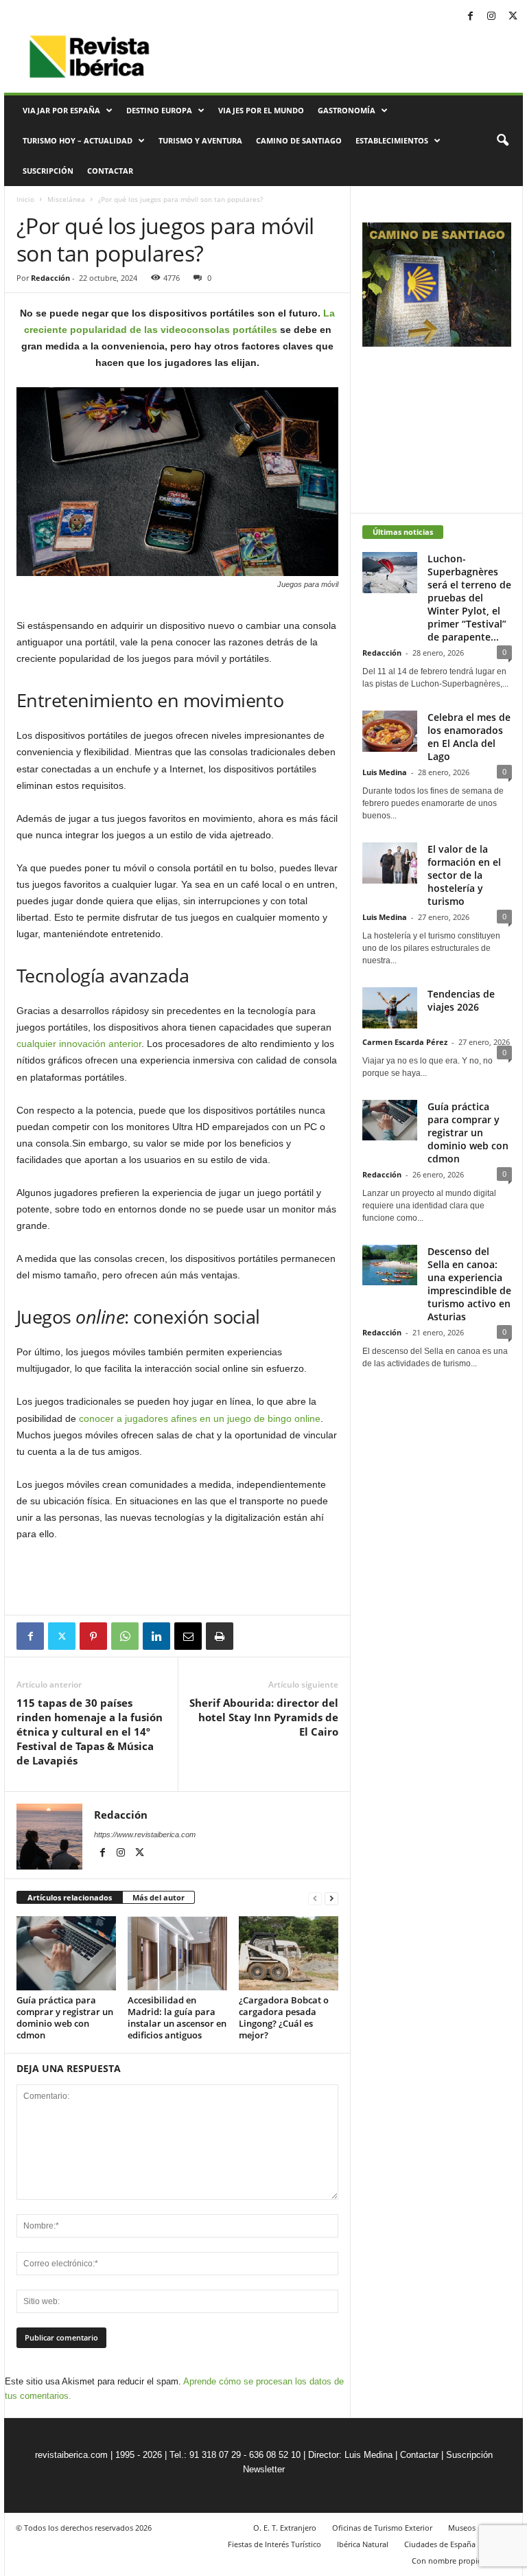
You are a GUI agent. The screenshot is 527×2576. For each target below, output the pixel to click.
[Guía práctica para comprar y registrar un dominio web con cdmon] (66, 1953)
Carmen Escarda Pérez (405, 1042)
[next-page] (331, 1898)
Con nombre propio (447, 2561)
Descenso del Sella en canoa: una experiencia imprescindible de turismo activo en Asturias (469, 1284)
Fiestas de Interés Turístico (274, 2544)
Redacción (50, 278)
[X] (513, 17)
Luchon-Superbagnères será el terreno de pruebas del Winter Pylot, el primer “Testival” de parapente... (469, 598)
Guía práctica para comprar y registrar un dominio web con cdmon (65, 2017)
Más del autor (159, 1897)
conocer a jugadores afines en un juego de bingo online (200, 1418)
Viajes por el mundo (261, 110)
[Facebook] (470, 17)
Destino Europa (159, 110)
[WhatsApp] (125, 1636)
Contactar (110, 171)
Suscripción (48, 171)
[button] (502, 141)
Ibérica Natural (363, 2544)
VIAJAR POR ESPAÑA (61, 110)
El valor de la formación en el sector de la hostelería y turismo (464, 875)
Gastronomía (347, 110)
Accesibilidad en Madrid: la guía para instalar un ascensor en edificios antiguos (177, 2017)
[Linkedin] (156, 1636)
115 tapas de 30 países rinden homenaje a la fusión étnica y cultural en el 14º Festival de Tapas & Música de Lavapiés (90, 1732)
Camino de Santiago (299, 140)
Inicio (25, 199)
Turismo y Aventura (200, 140)
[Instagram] (491, 17)
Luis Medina (385, 772)
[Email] (188, 1636)
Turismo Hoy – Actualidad (78, 140)
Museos (462, 2528)
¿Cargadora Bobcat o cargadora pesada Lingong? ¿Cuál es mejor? (284, 2017)
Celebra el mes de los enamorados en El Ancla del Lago (469, 737)
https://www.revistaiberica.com (145, 1835)
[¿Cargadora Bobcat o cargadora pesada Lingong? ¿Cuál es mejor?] (289, 1953)
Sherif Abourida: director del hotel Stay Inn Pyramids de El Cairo (264, 1717)
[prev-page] (315, 1898)
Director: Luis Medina (350, 2455)
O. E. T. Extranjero (285, 2528)
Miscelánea (66, 199)
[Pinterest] (93, 1636)
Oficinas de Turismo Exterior (382, 2528)
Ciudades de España (440, 2544)
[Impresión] (220, 1636)
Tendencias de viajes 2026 (461, 1000)
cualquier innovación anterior (79, 1044)
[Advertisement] (178, 1579)
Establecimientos (392, 140)
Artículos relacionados (70, 1897)
